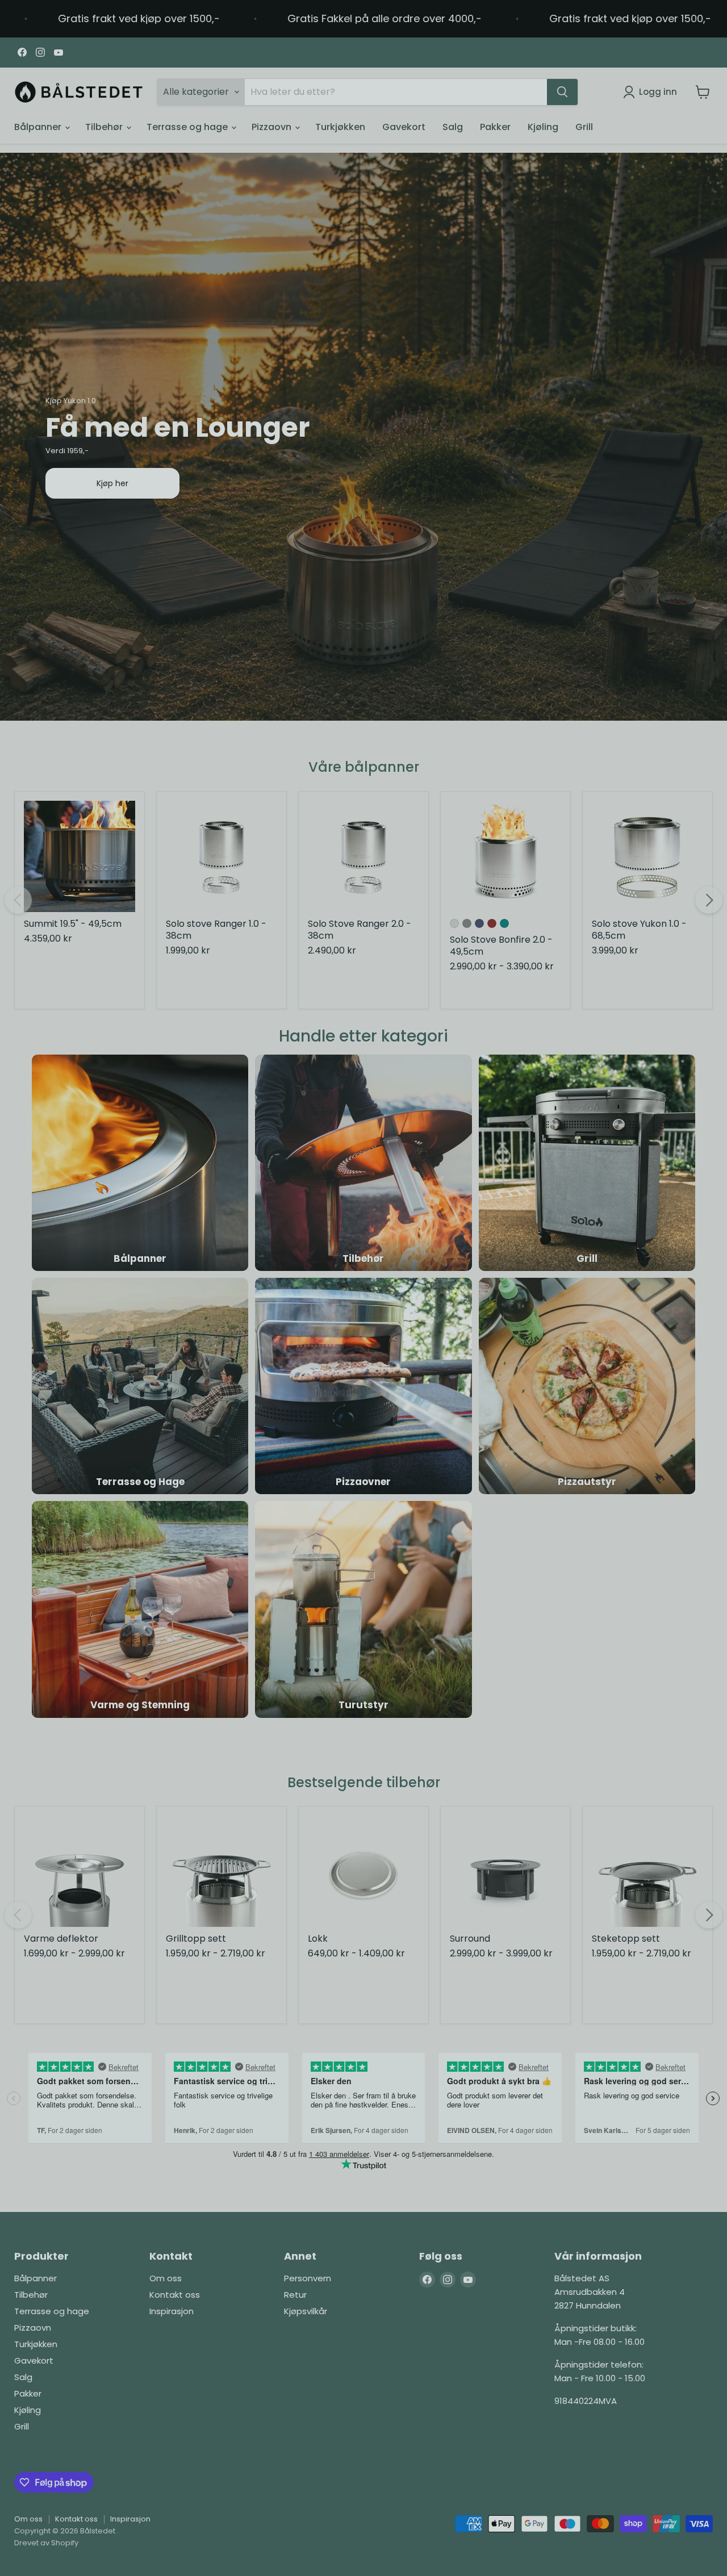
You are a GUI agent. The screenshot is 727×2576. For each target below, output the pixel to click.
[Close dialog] (497, 1155)
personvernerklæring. (336, 1413)
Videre (363, 1342)
